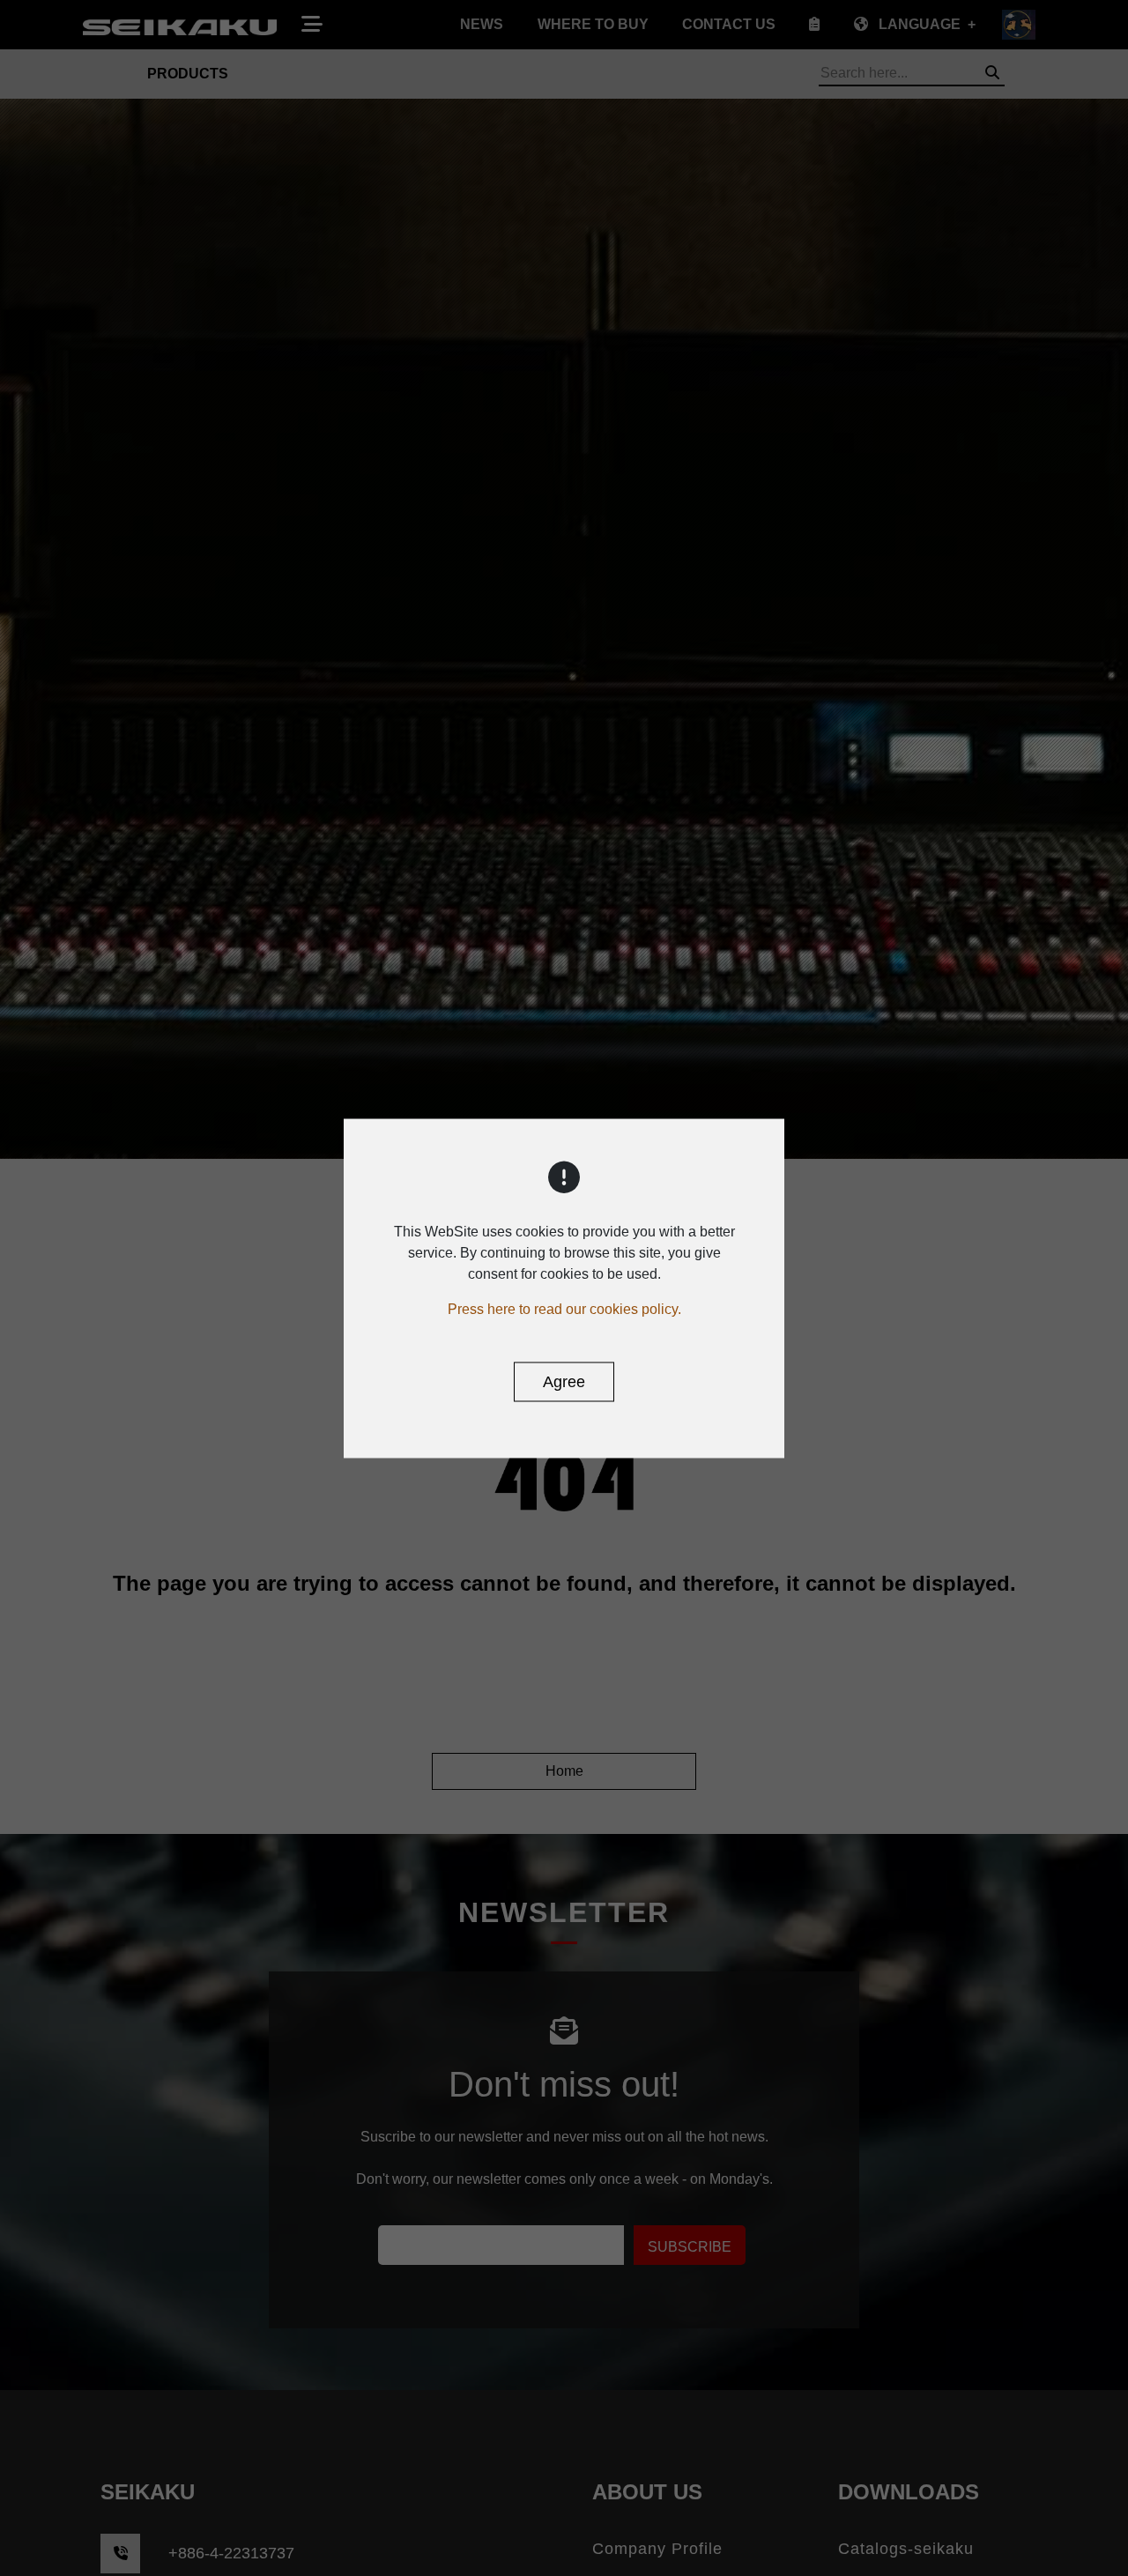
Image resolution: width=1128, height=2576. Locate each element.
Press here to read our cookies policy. (564, 1308)
